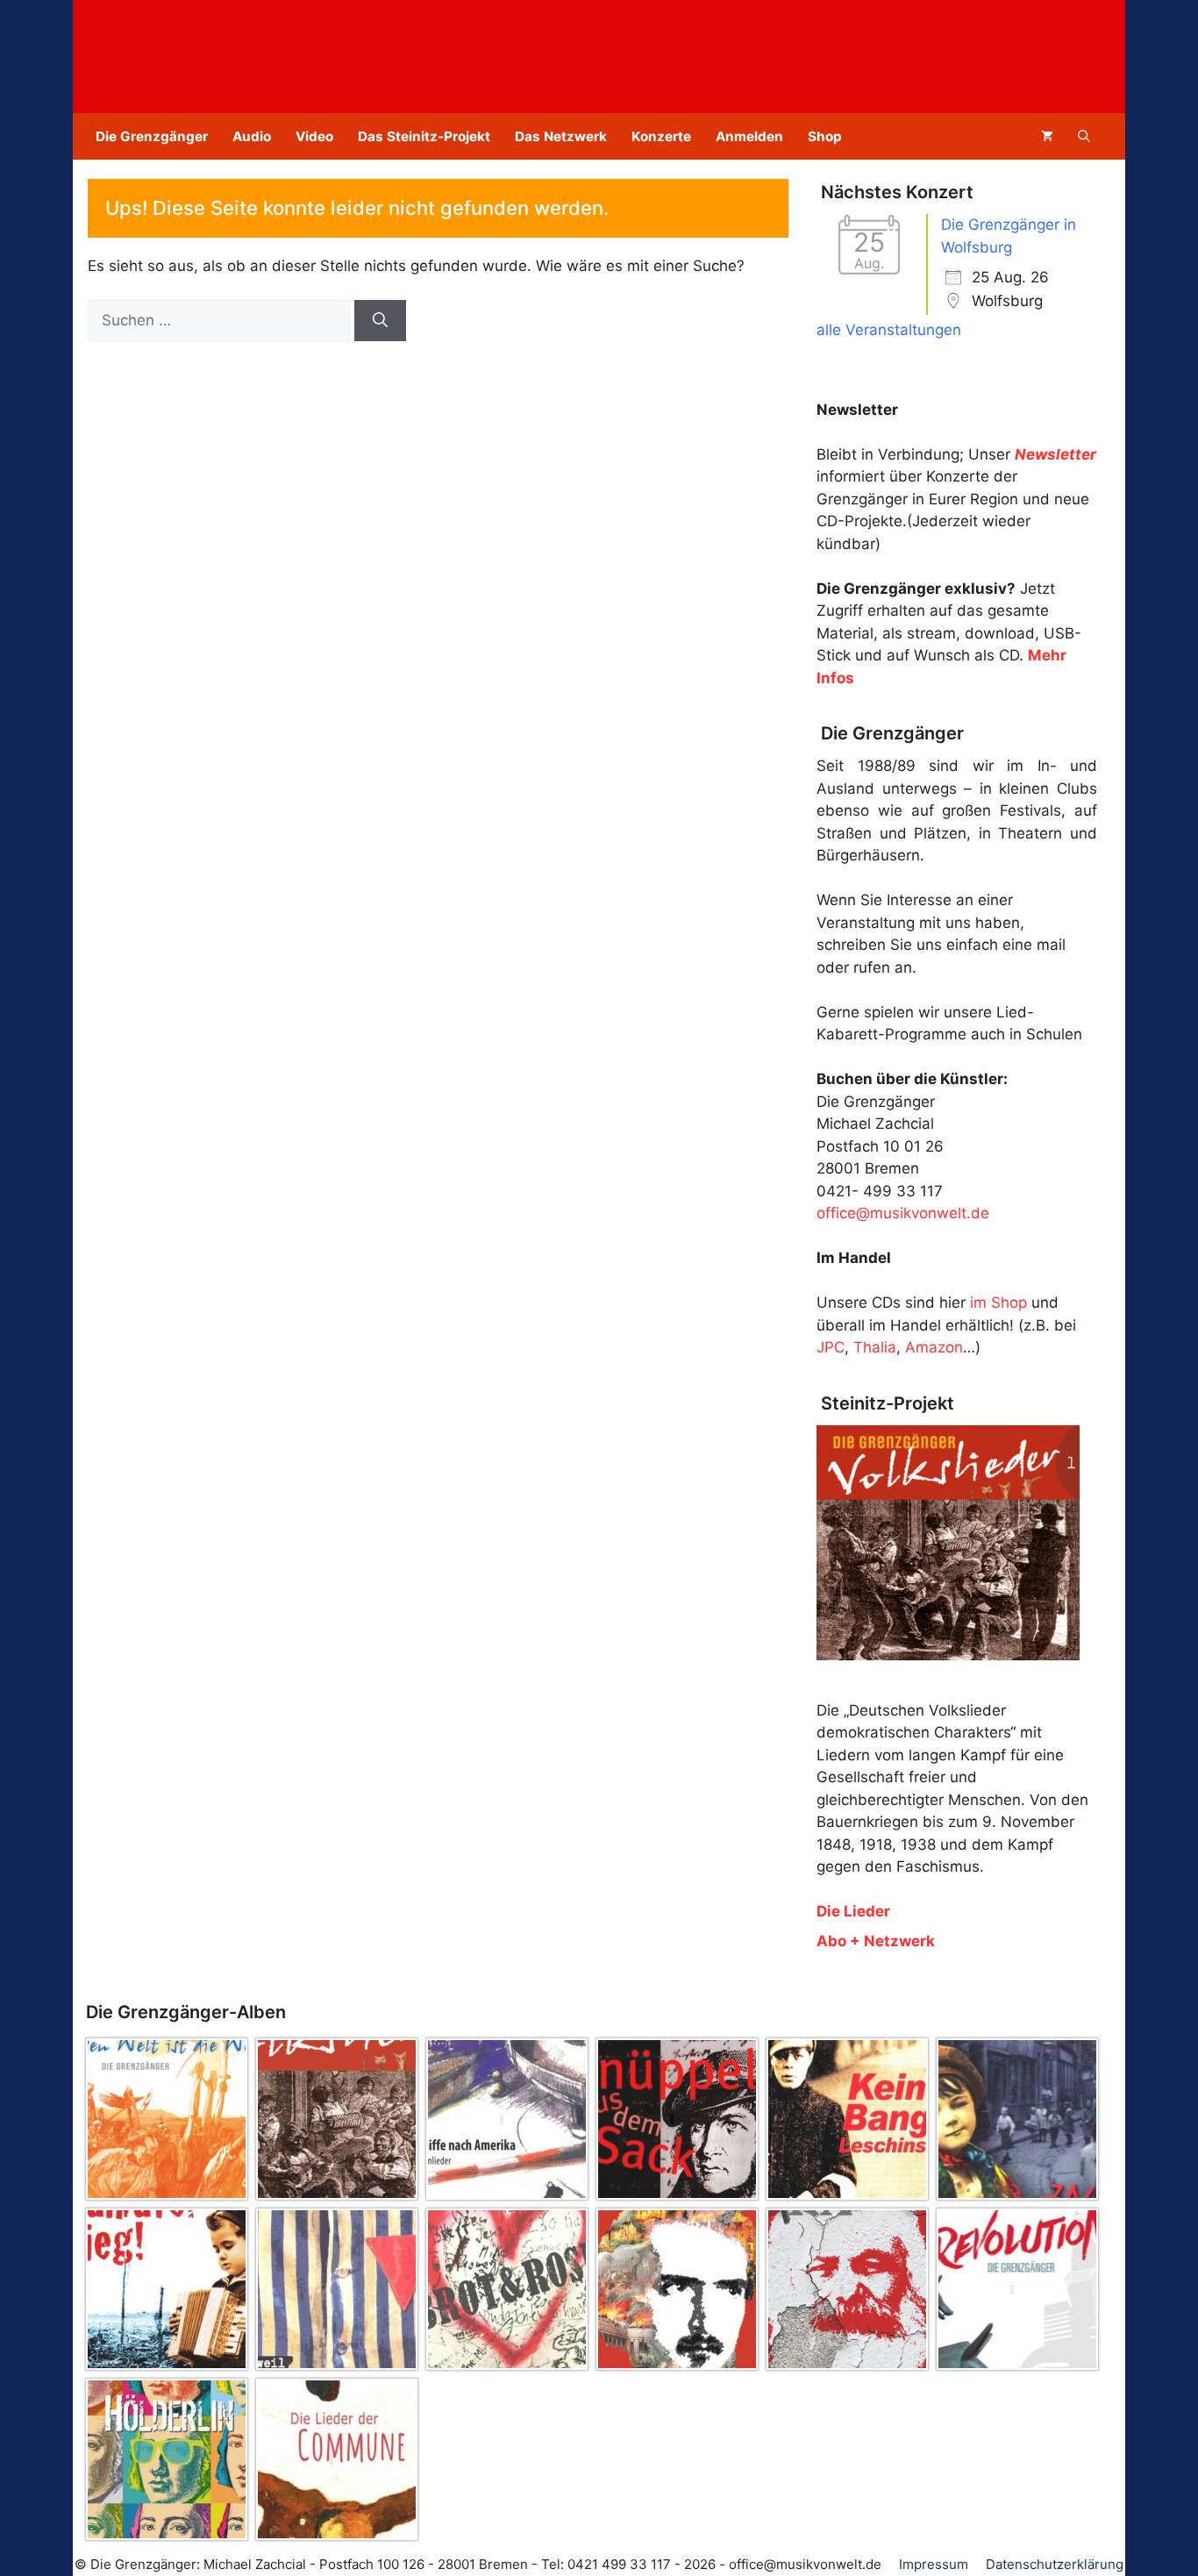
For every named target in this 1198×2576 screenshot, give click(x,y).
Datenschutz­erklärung (1055, 2564)
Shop (825, 136)
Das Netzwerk (561, 136)
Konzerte (661, 136)
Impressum (934, 2564)
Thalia (875, 1347)
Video (314, 136)
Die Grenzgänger (152, 136)
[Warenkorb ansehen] (1047, 136)
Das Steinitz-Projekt (424, 136)
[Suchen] (380, 321)
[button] (1084, 136)
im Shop (998, 1302)
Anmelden (749, 136)
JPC (831, 1347)
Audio (252, 136)
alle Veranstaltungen (889, 330)
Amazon (934, 1347)
